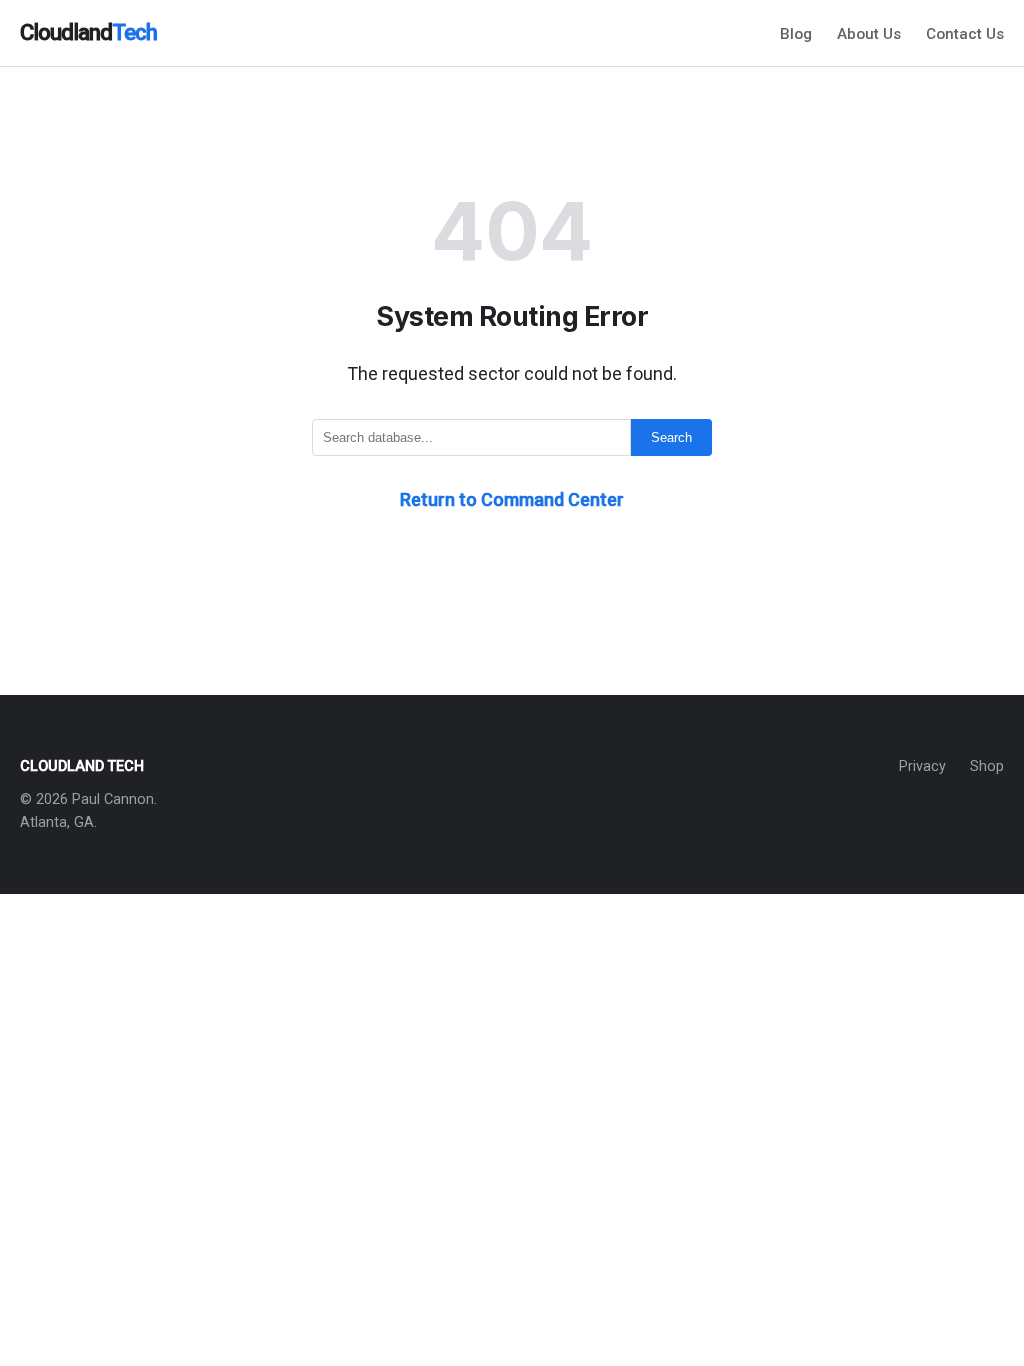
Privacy (922, 766)
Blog (796, 34)
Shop (987, 766)
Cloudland (88, 32)
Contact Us (965, 34)
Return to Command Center (512, 499)
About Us (869, 34)
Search (671, 437)
